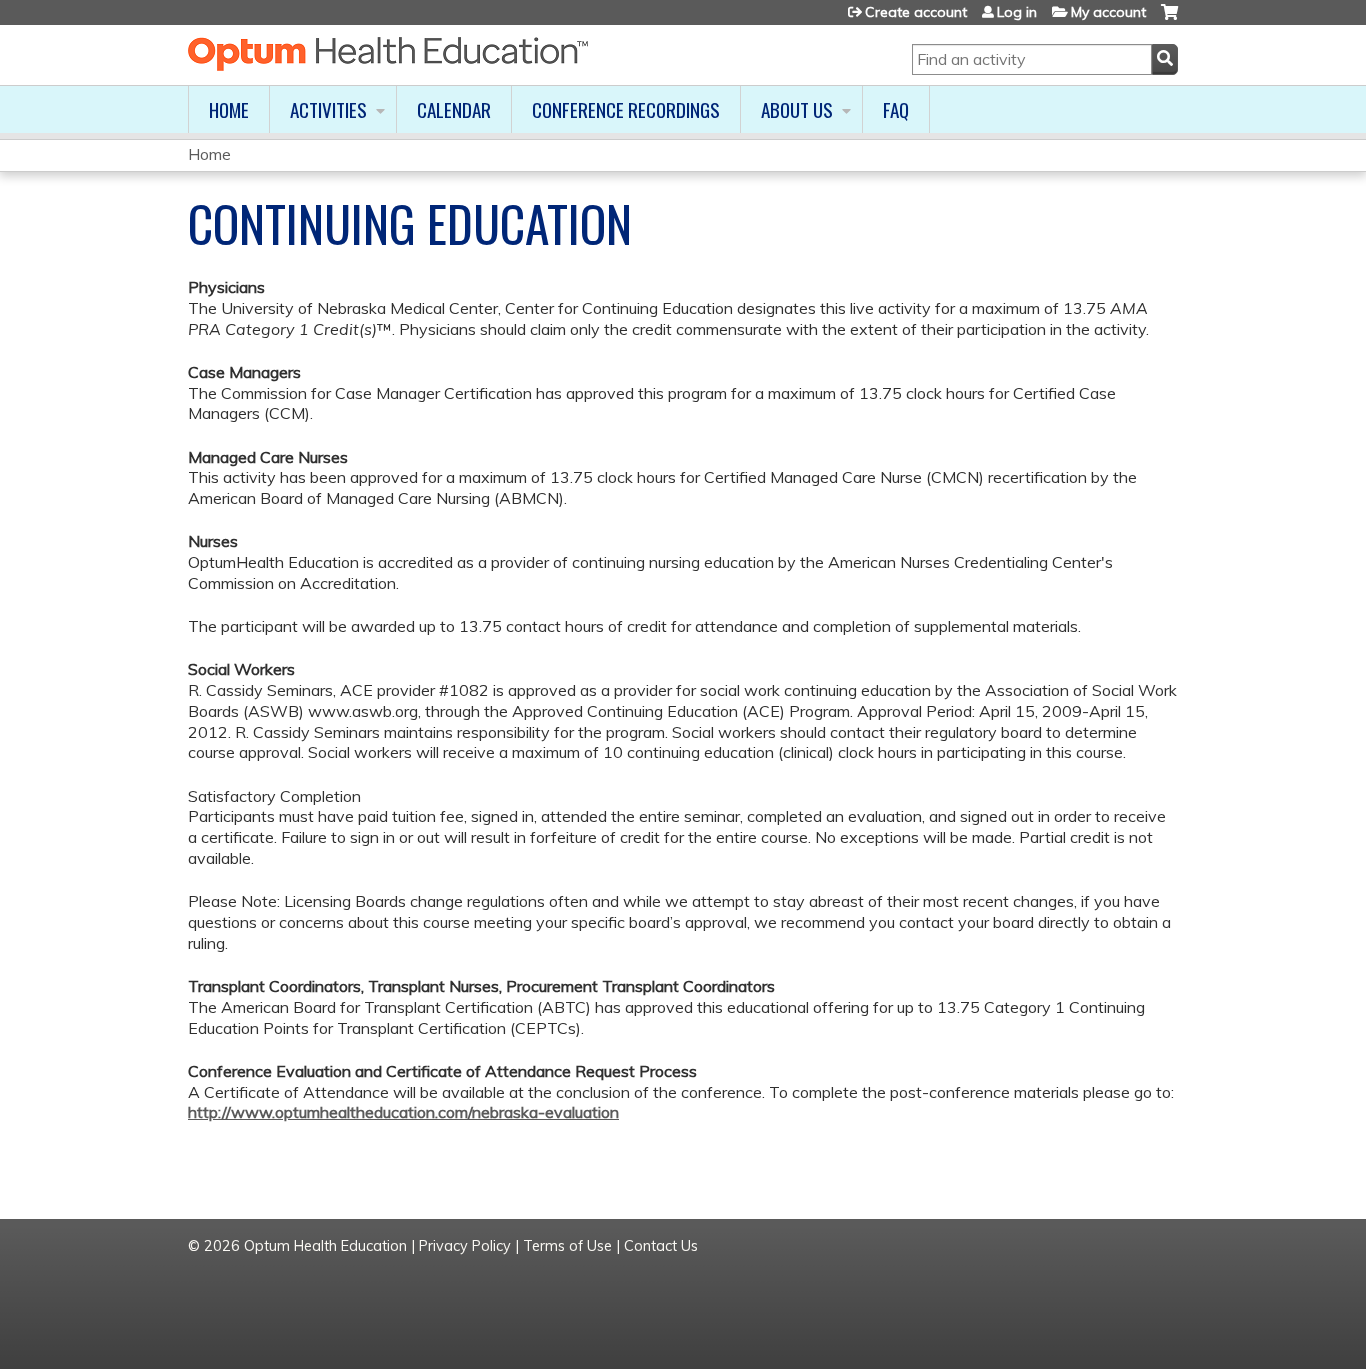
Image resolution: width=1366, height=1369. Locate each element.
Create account (916, 12)
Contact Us (661, 1246)
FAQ (896, 109)
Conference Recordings (626, 109)
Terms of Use (567, 1246)
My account (1108, 12)
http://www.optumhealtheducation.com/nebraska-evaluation (403, 1112)
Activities (328, 109)
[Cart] (1169, 19)
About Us (797, 109)
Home (229, 109)
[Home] (388, 54)
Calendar (454, 109)
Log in (1017, 12)
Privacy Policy (465, 1246)
